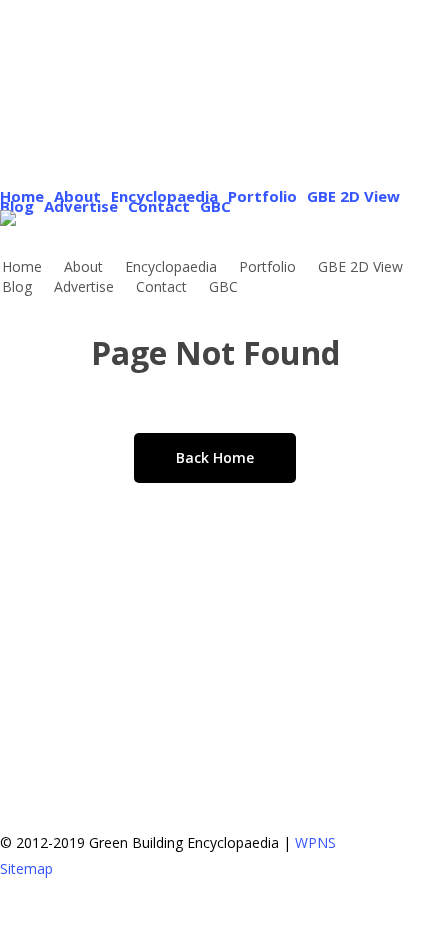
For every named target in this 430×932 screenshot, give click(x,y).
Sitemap (26, 868)
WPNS (315, 842)
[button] (215, 919)
